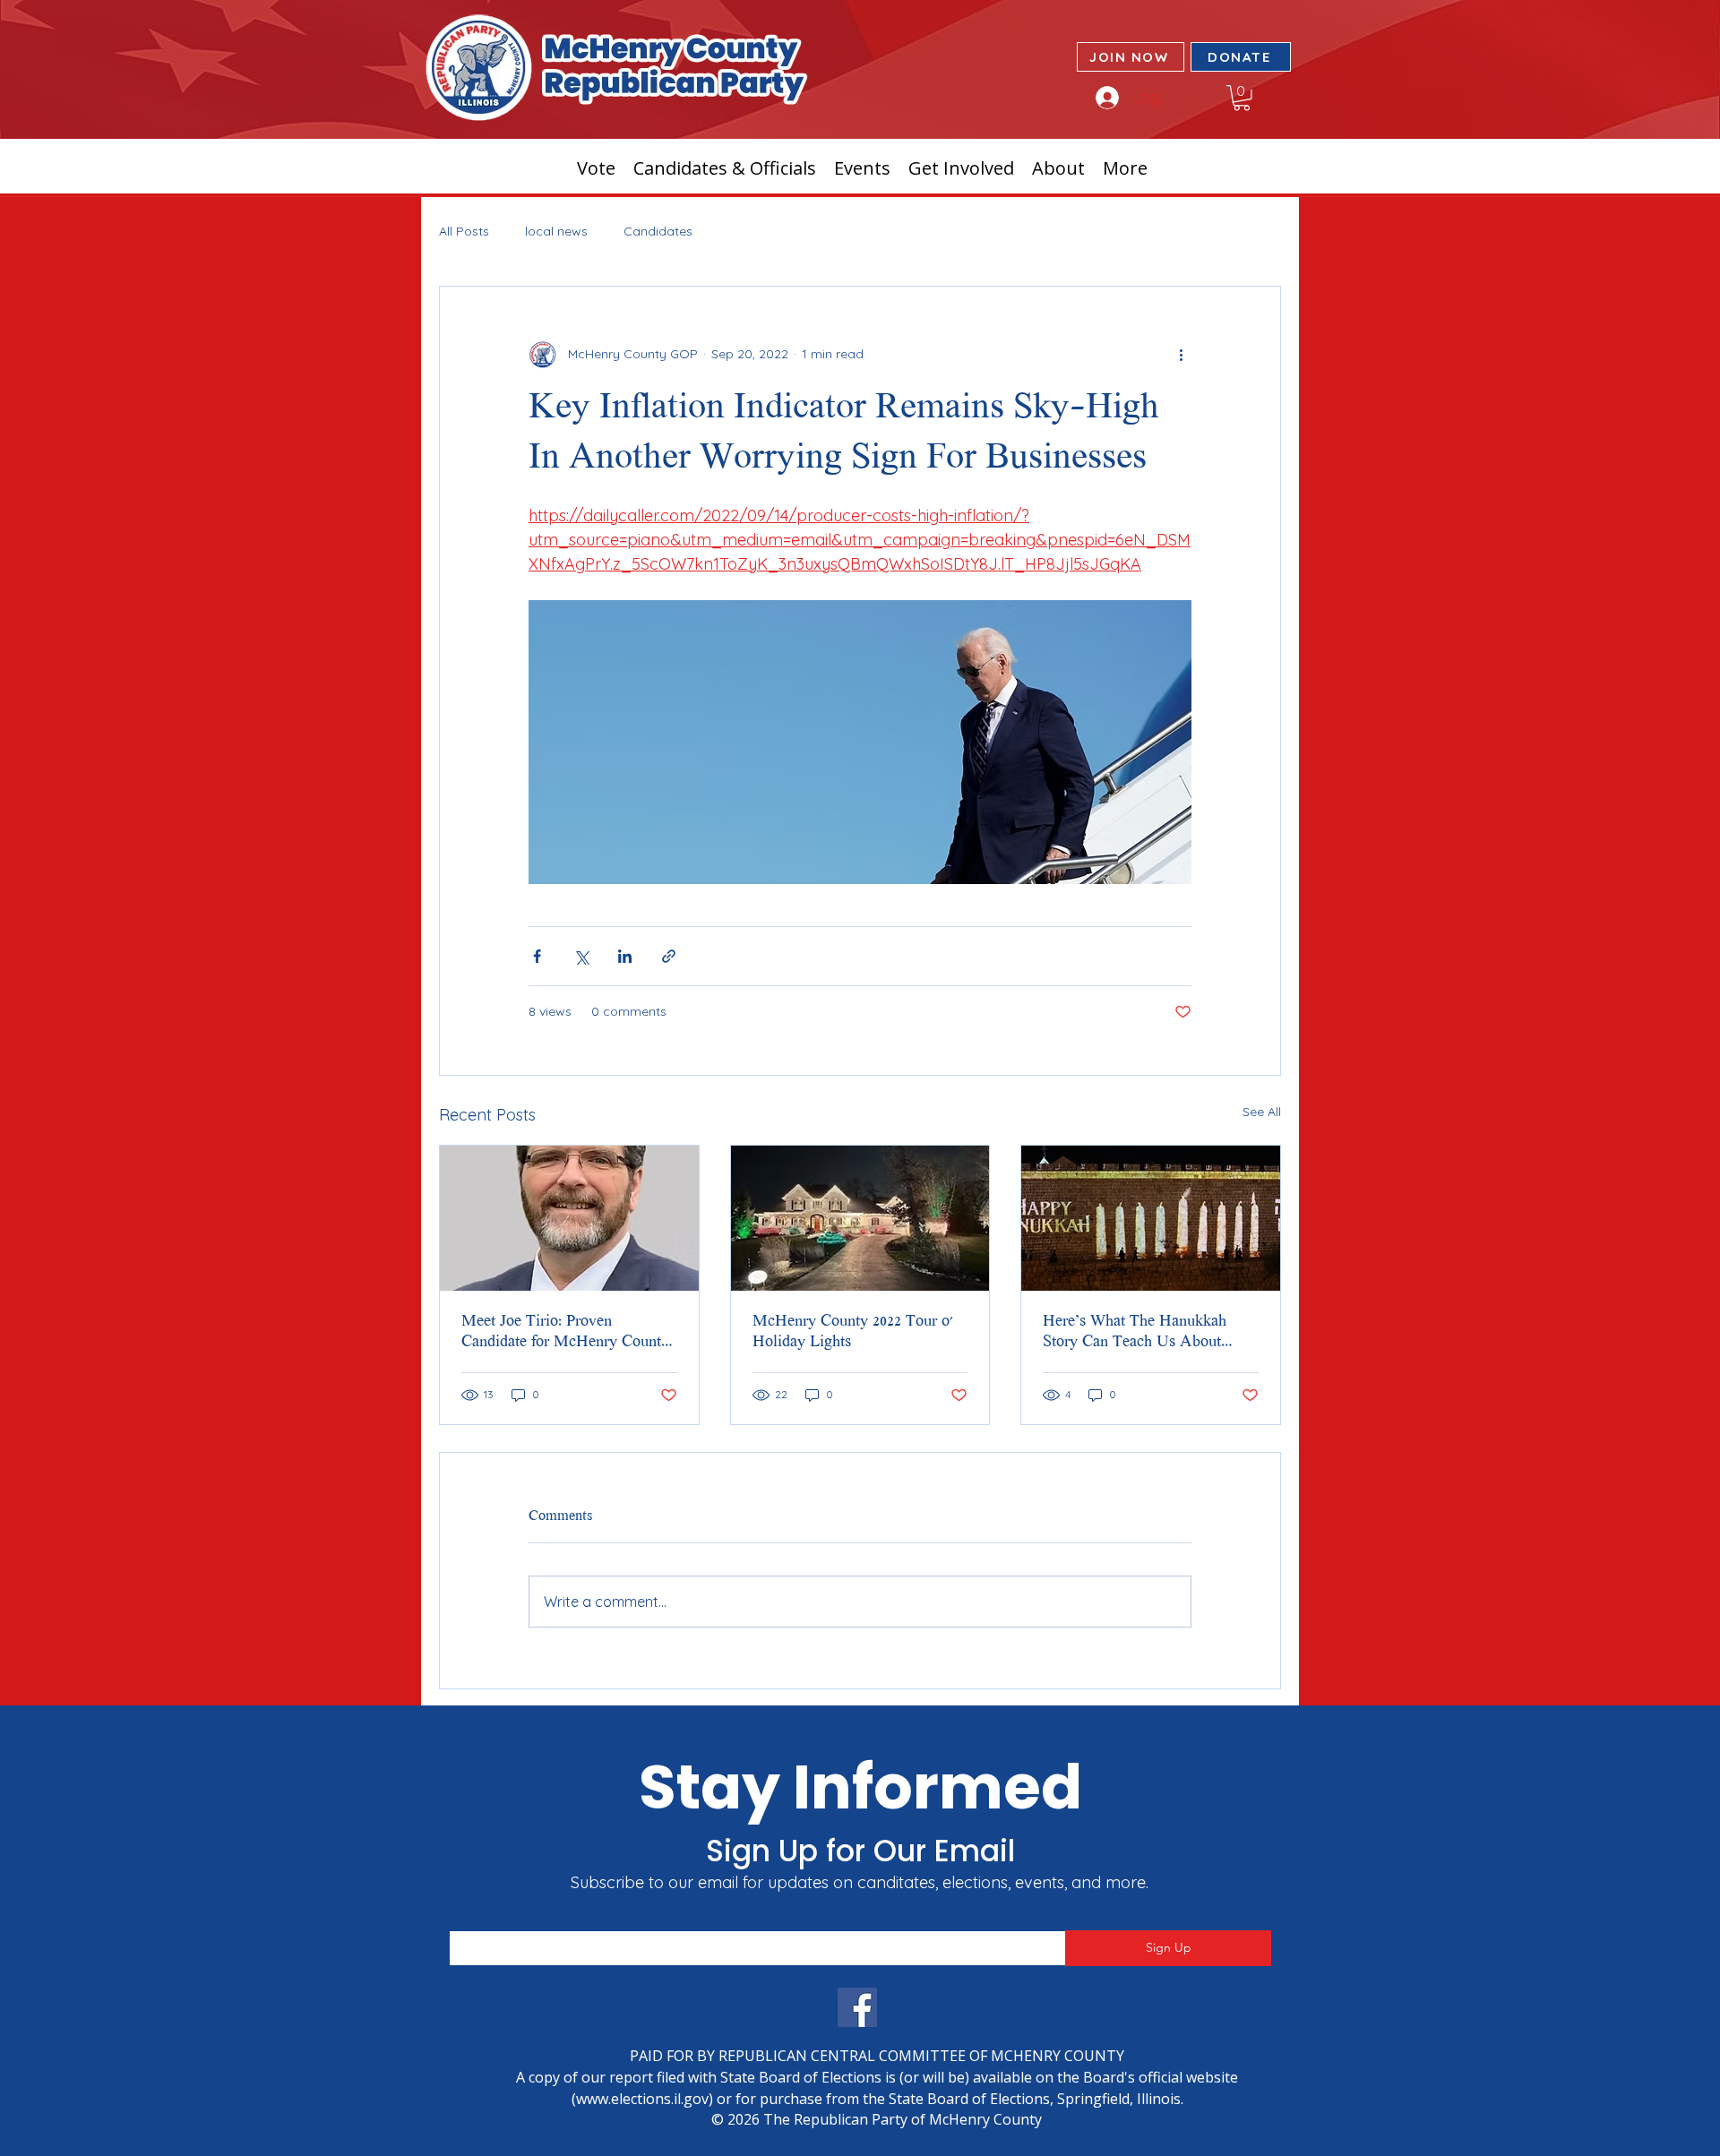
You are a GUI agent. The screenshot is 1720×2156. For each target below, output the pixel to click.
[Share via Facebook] (537, 956)
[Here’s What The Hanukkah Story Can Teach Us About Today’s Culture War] (1151, 1218)
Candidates (658, 231)
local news (556, 231)
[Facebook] (857, 2007)
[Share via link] (669, 956)
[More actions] (1181, 355)
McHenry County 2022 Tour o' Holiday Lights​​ (853, 1333)
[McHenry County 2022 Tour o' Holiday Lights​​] (860, 1218)
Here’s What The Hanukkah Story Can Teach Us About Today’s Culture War (1135, 1333)
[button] (1242, 98)
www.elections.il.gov (642, 2099)
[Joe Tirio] (569, 1218)
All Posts (464, 231)
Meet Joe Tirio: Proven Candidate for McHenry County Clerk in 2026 (565, 1333)
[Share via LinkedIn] (625, 956)
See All (1262, 1112)
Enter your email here (509, 1919)
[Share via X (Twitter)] (581, 956)
